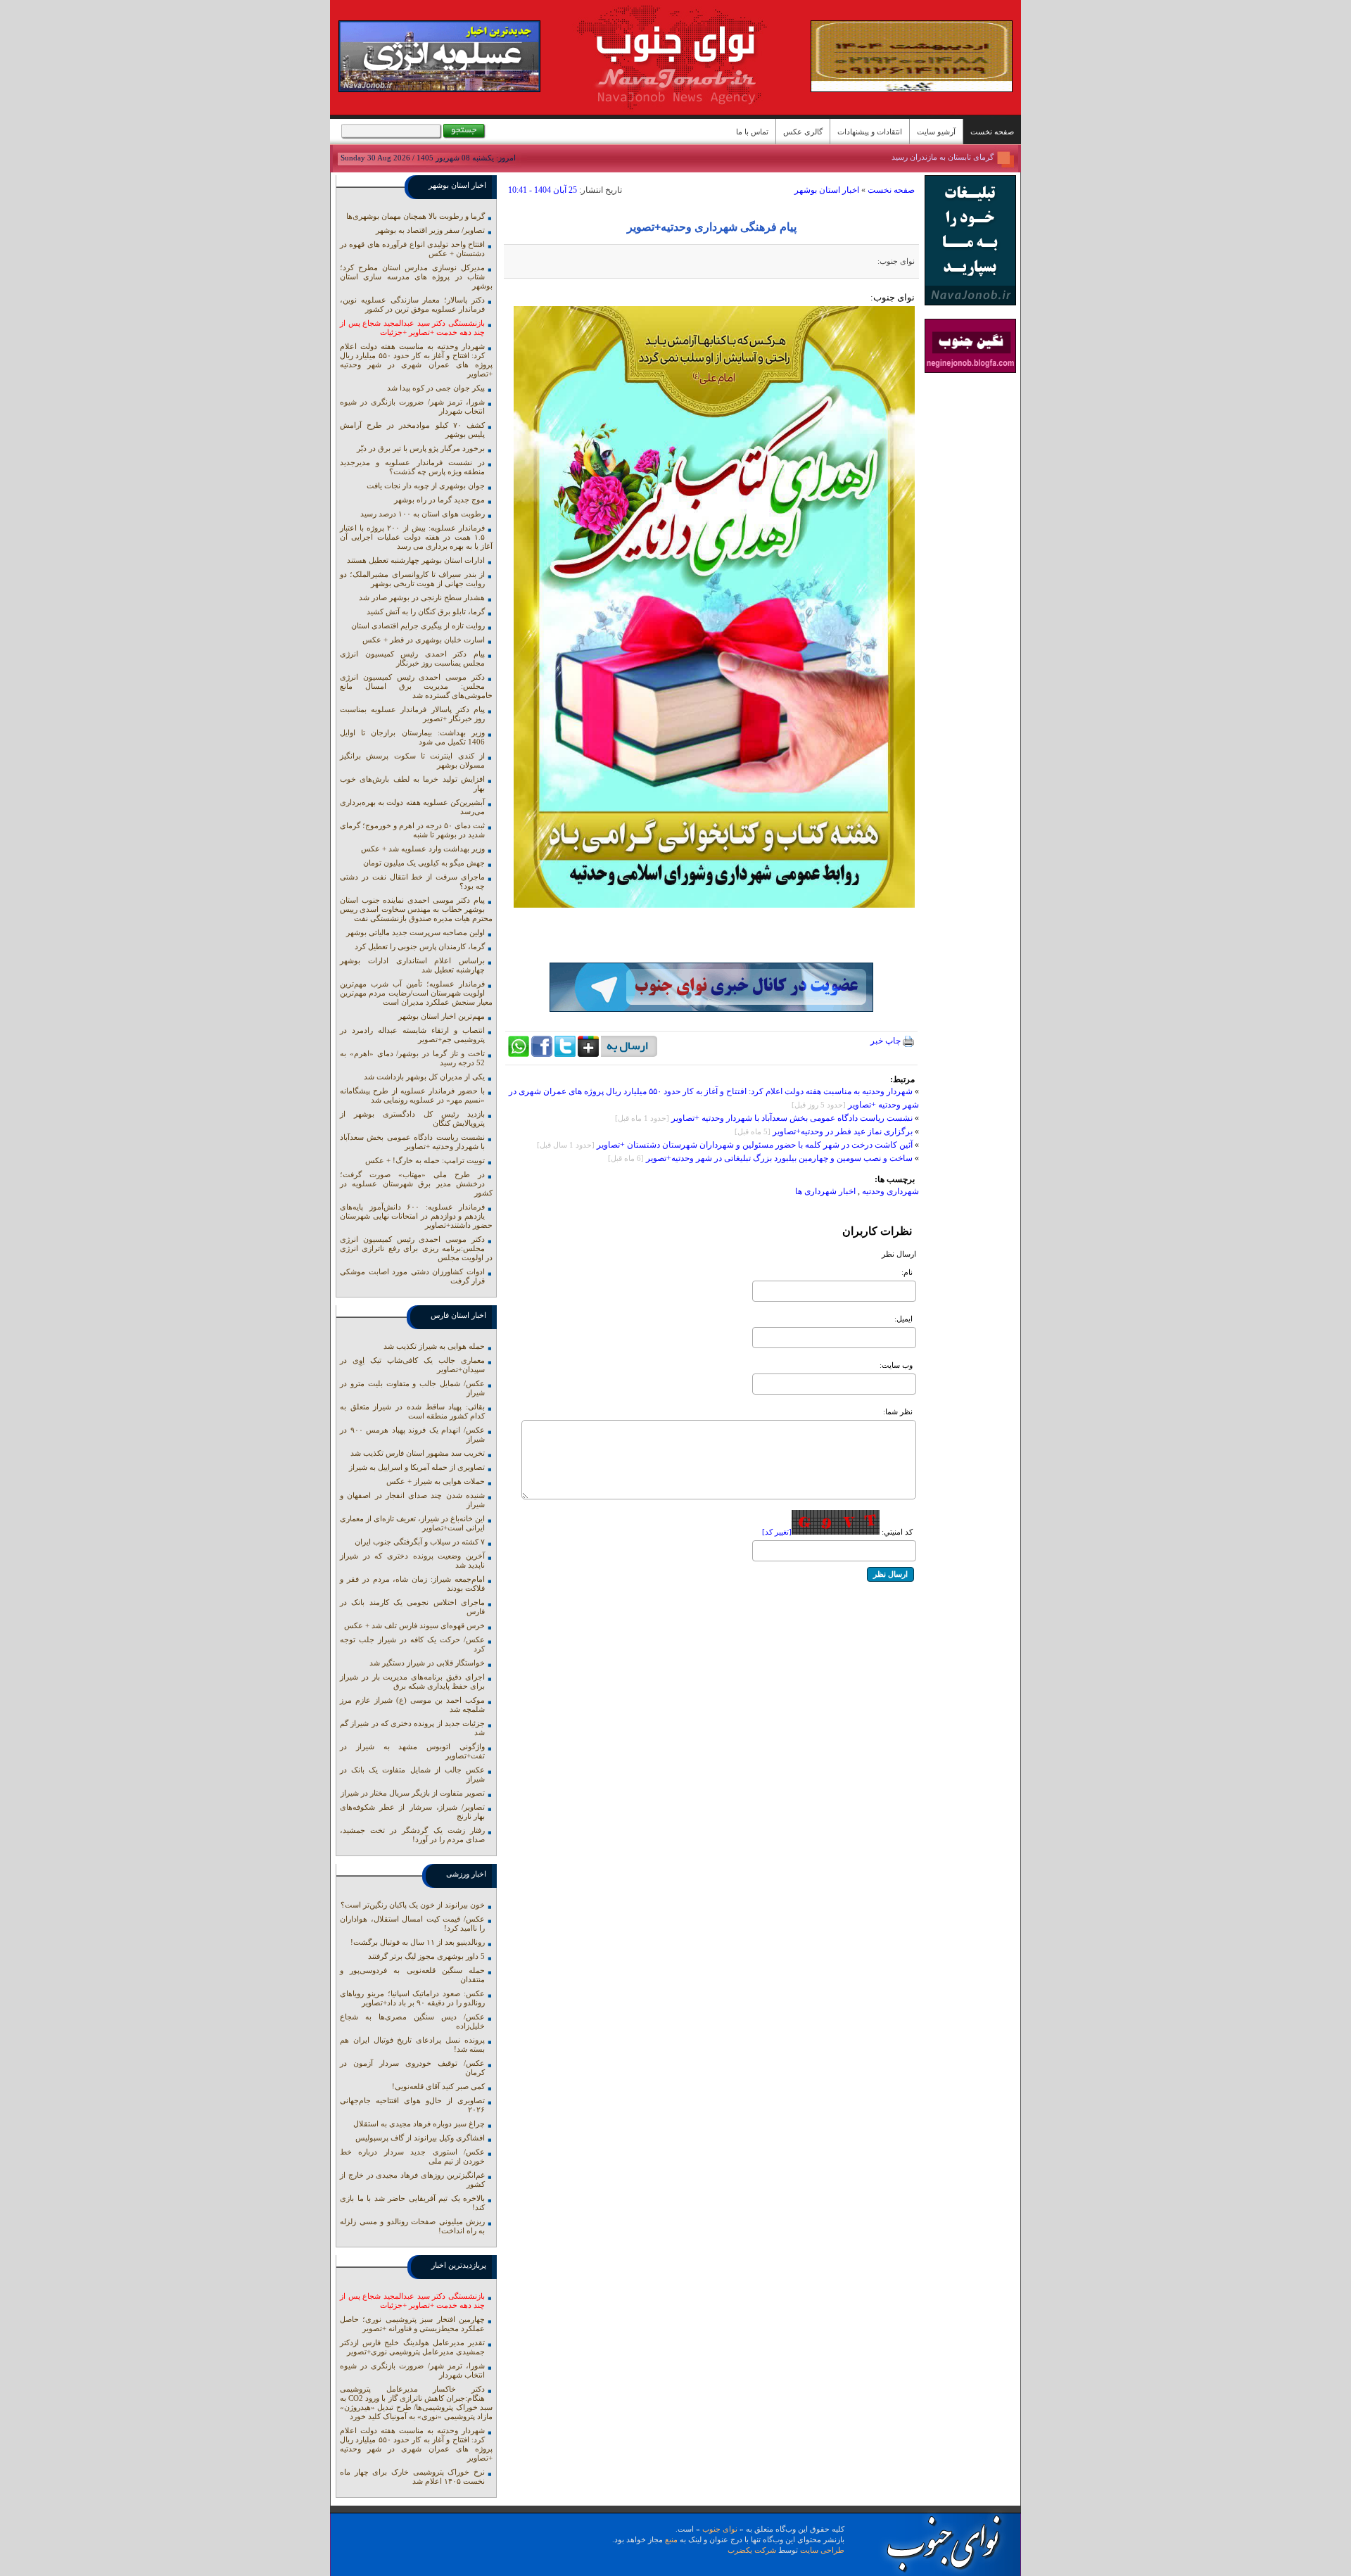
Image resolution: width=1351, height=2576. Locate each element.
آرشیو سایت (936, 132)
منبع (671, 2539)
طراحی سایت (822, 2550)
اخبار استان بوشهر (827, 190)
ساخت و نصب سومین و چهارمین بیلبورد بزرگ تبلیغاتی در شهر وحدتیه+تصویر (779, 1158)
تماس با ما (752, 132)
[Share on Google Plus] (588, 1054)
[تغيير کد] (777, 1532)
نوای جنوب (720, 2529)
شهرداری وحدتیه (890, 1191)
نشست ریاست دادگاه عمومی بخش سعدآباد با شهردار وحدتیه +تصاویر (792, 1118)
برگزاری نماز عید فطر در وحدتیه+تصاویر (843, 1131)
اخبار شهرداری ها (825, 1191)
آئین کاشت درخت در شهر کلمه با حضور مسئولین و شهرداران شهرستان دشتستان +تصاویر (755, 1145)
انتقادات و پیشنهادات (870, 132)
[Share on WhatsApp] (519, 1054)
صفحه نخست (992, 132)
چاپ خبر (887, 1041)
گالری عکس (803, 132)
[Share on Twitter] (565, 1054)
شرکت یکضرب (752, 2550)
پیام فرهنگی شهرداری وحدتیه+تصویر (712, 227)
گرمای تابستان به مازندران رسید (943, 157)
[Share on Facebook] (542, 1054)
